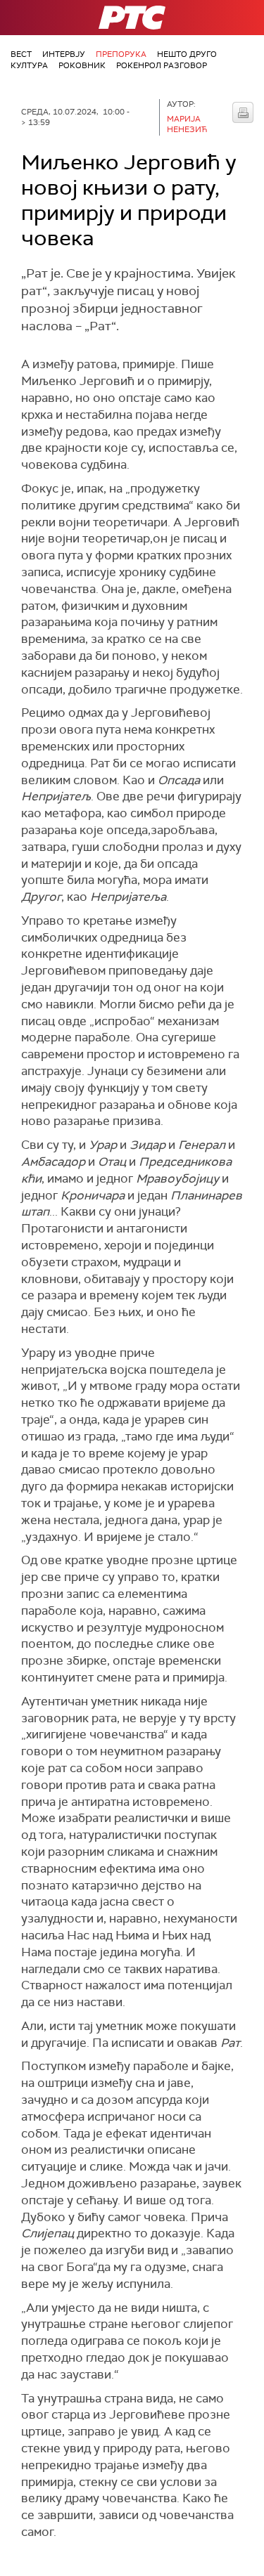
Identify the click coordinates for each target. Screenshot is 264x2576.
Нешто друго (187, 54)
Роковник (82, 65)
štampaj (243, 112)
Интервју (64, 54)
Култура (29, 65)
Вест (21, 54)
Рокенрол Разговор (162, 65)
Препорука (121, 54)
